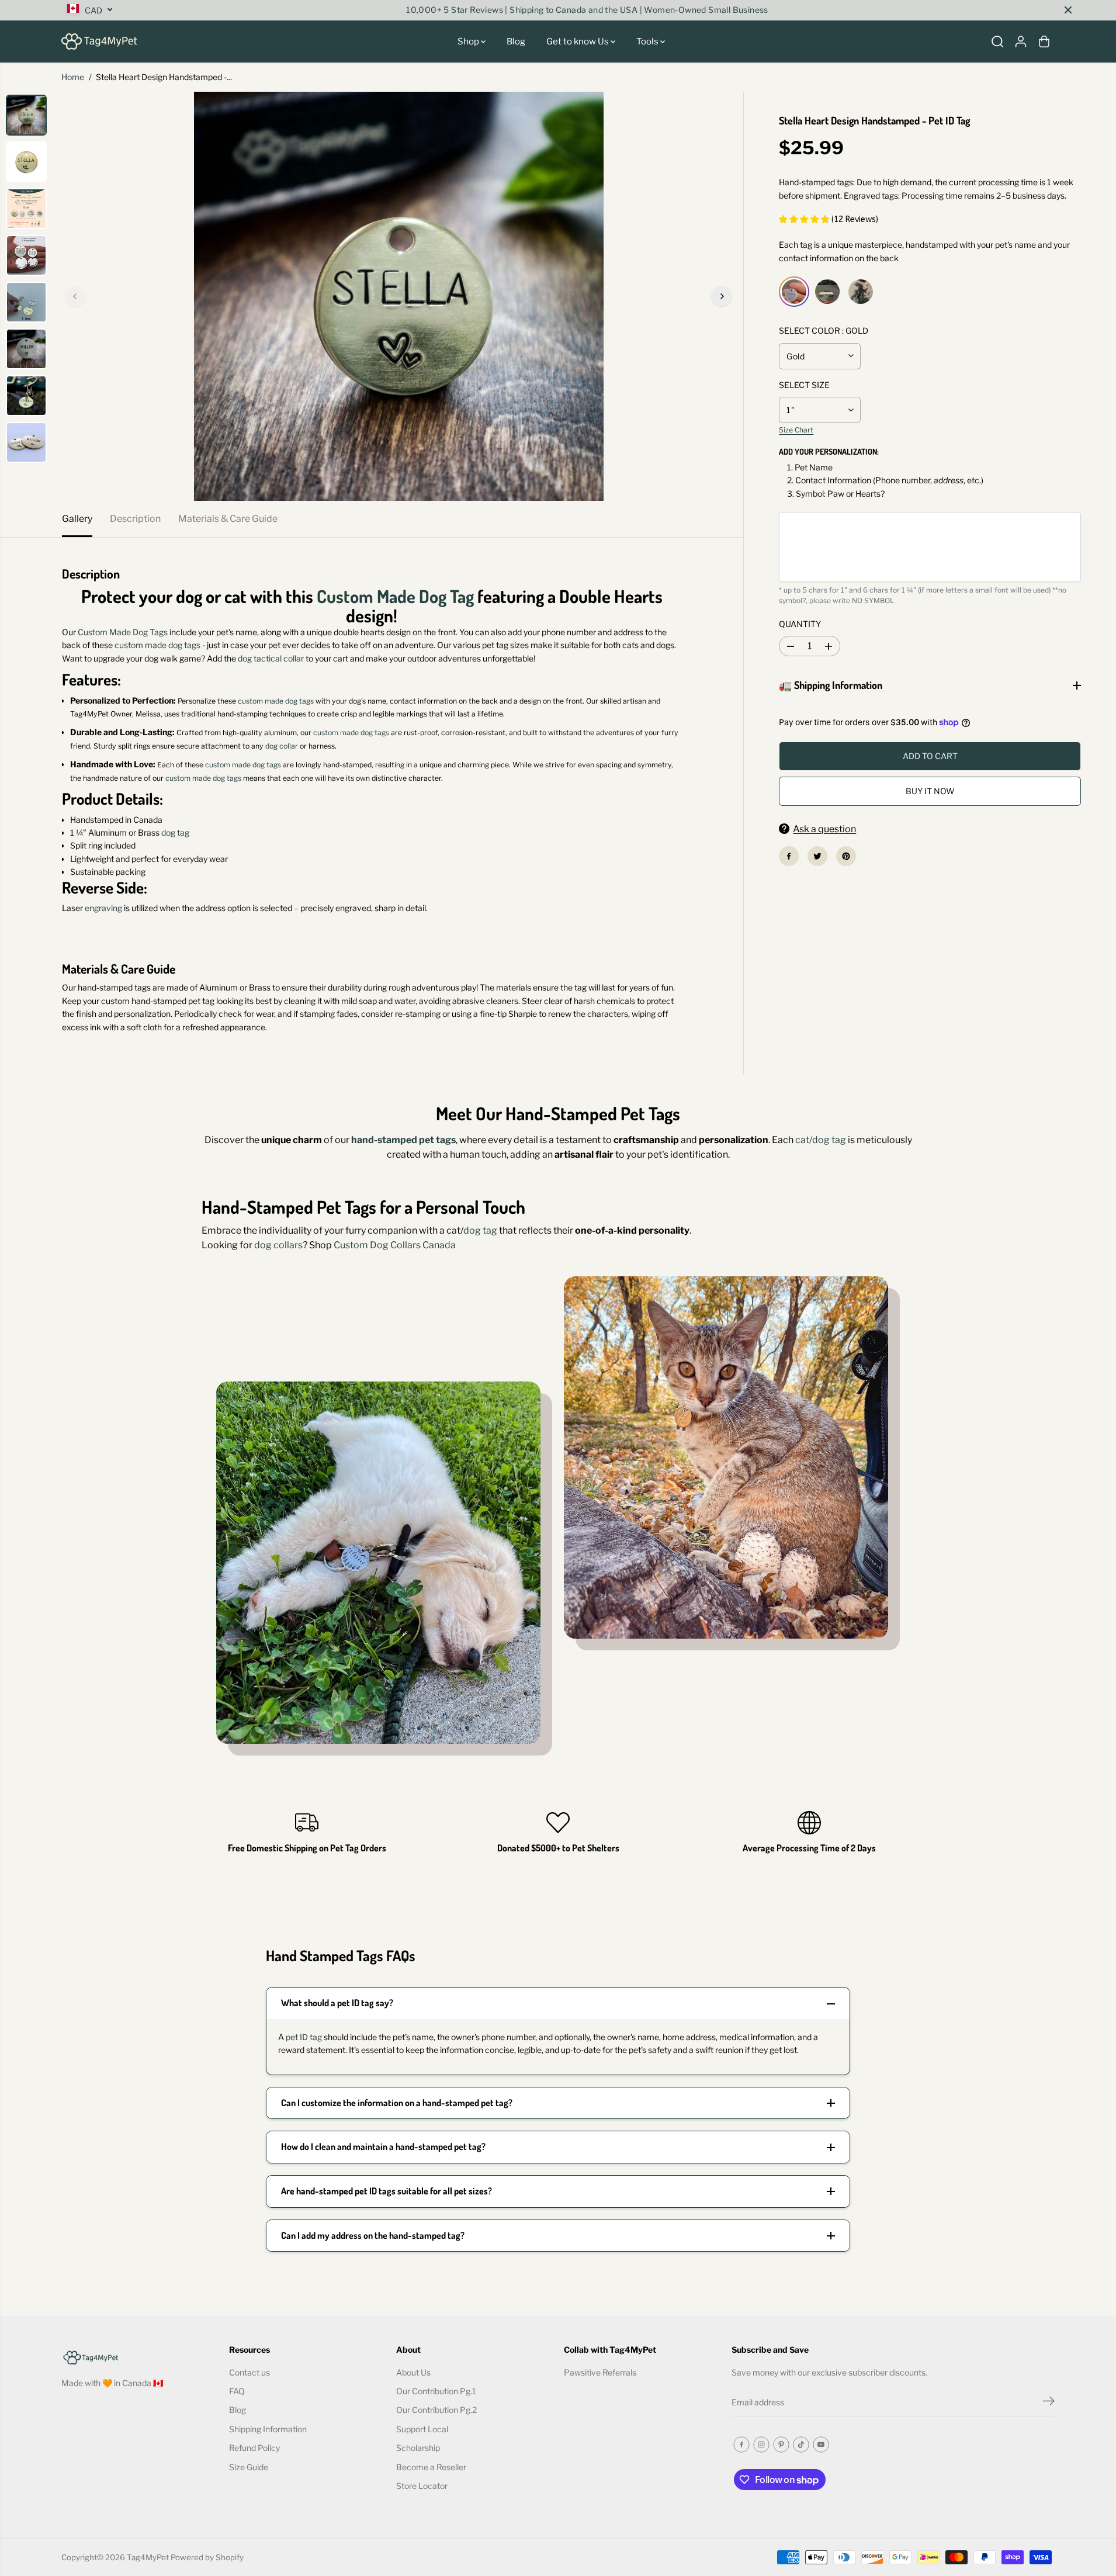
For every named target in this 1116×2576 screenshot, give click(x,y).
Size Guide (249, 2467)
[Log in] (1021, 41)
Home (73, 77)
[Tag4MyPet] (99, 41)
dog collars (278, 1245)
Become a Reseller (431, 2467)
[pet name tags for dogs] (398, 296)
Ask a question (824, 829)
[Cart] (1044, 41)
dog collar (282, 746)
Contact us (249, 2372)
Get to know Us (578, 41)
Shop (469, 41)
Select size (804, 385)
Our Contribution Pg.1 (436, 2391)
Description (135, 519)
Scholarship (418, 2448)
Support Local (422, 2429)
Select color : (824, 330)
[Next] (722, 296)
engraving (103, 908)
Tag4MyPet (148, 2557)
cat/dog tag (821, 1140)
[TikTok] (801, 2445)
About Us (413, 2372)
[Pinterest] (846, 856)
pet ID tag (304, 2037)
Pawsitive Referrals (600, 2372)
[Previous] (75, 296)
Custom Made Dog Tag (395, 596)
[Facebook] (789, 856)
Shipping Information (268, 2429)
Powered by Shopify (207, 2557)
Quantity (800, 624)
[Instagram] (761, 2445)
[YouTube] (821, 2445)
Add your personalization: (829, 451)
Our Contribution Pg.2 (436, 2410)
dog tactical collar (270, 658)
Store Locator (422, 2486)
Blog (516, 41)
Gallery (77, 519)
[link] (139, 2357)
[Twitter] (817, 856)
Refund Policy (254, 2448)
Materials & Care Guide (228, 519)
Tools (648, 41)
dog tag (175, 832)
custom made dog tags (157, 645)
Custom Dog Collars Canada (395, 1245)
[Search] (997, 41)
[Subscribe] (1049, 2402)
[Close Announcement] (1068, 10)
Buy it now (930, 791)
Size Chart (796, 430)
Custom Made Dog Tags (123, 632)
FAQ (237, 2391)
